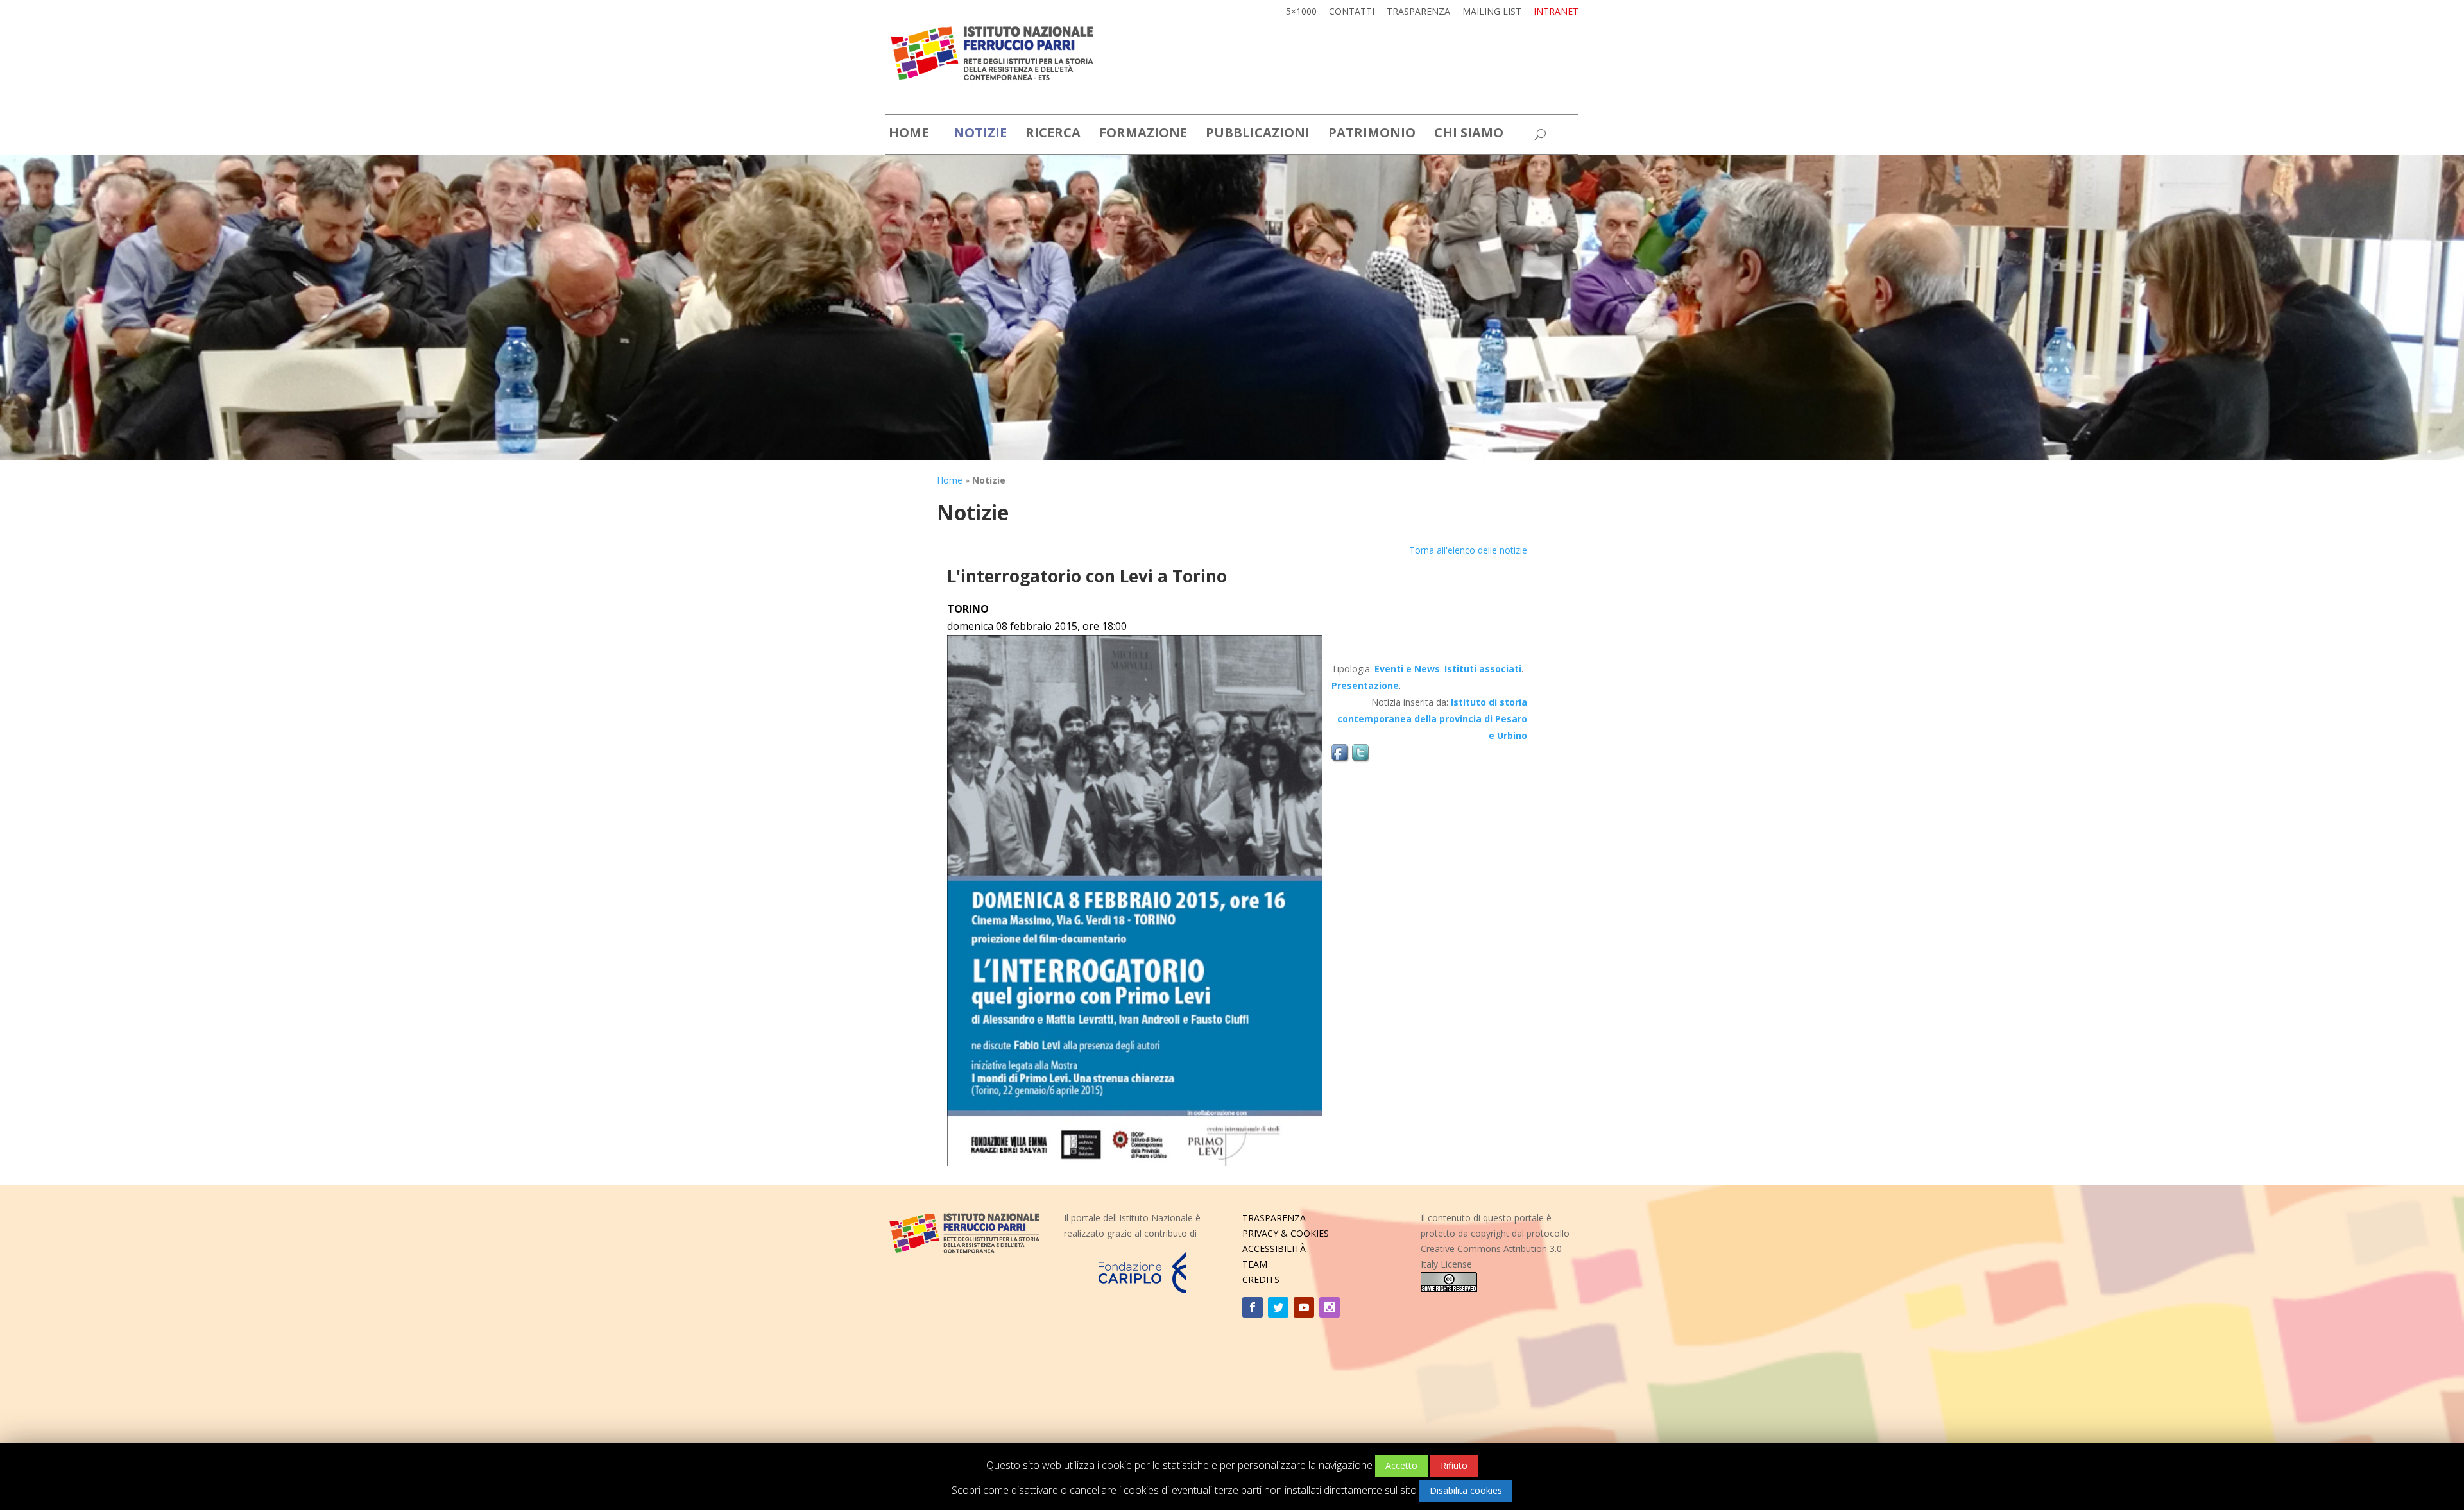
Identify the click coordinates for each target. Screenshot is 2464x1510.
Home (950, 480)
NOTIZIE (980, 135)
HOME (909, 135)
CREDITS (1261, 1279)
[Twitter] (1278, 1307)
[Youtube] (1304, 1307)
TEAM (1255, 1264)
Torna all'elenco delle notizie (1468, 550)
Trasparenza (1418, 12)
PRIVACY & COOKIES (1286, 1233)
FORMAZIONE (1143, 135)
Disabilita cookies (1466, 1490)
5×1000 (1301, 12)
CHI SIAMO (1469, 135)
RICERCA (1053, 135)
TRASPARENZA (1274, 1218)
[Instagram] (1330, 1307)
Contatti (1352, 12)
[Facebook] (1253, 1307)
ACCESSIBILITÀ (1274, 1249)
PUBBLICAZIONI (1258, 135)
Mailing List (1492, 12)
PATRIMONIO (1372, 135)
